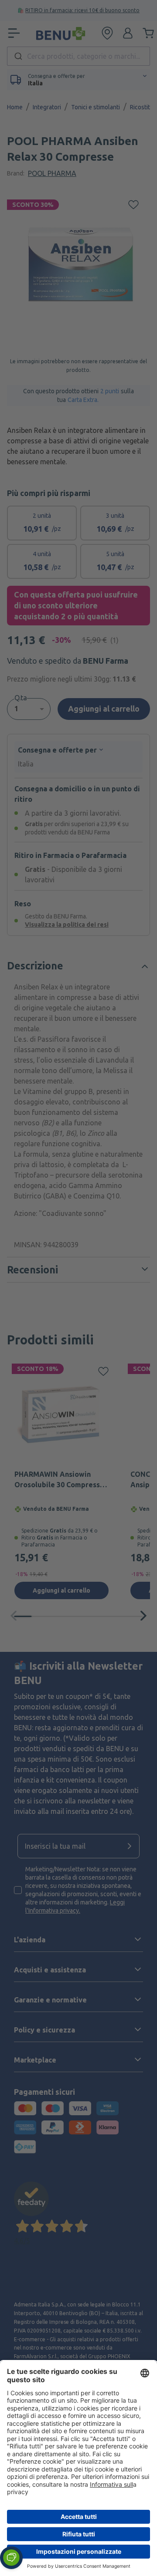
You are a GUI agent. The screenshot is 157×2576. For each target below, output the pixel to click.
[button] (11, 2558)
